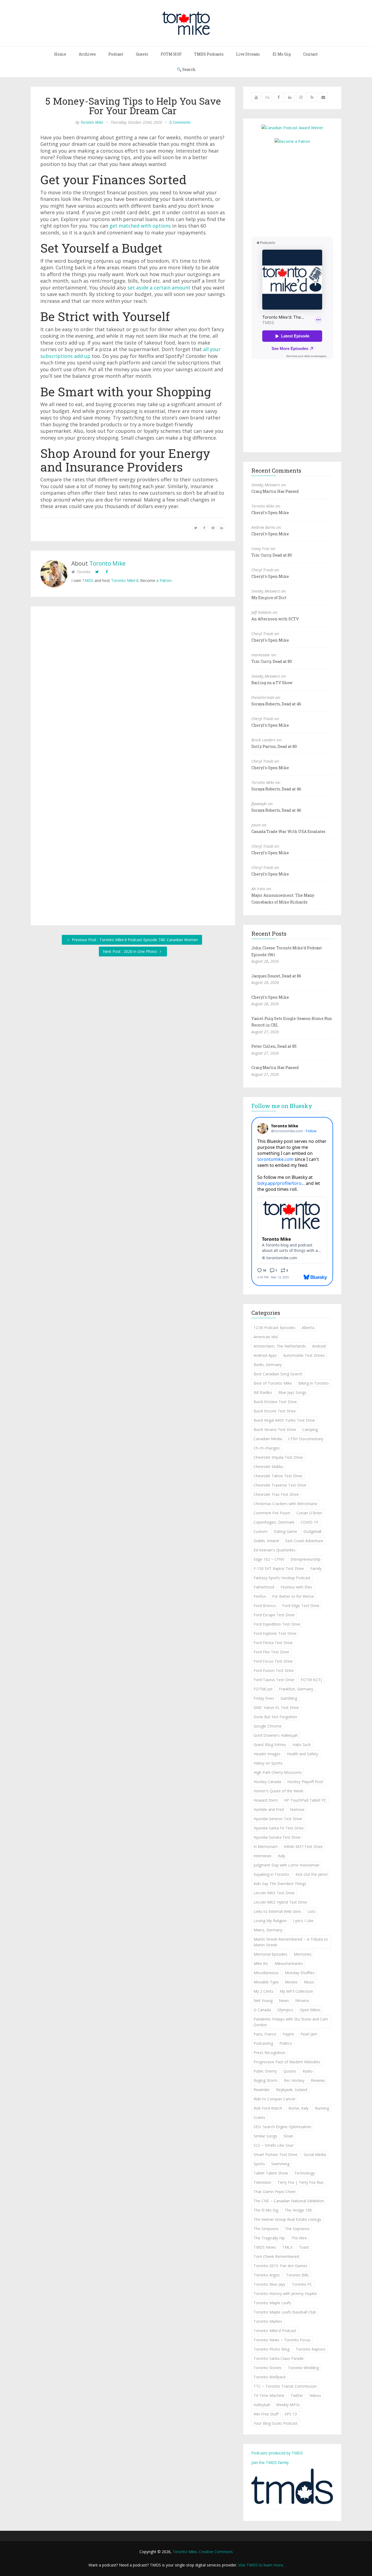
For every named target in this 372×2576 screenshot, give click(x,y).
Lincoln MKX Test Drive (274, 1893)
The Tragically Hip (269, 2238)
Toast (304, 2247)
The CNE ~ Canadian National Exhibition (289, 2201)
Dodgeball (312, 1531)
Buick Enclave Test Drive (275, 1402)
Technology (304, 2173)
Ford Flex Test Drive (271, 1652)
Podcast (116, 54)
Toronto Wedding (303, 2368)
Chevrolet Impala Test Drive (278, 1457)
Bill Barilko (263, 1392)
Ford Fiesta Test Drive (273, 1643)
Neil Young (263, 2000)
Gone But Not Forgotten (275, 1717)
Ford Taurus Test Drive (274, 1680)
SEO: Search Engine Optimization (282, 2127)
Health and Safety (302, 1754)
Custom (260, 1531)
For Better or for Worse (293, 1596)
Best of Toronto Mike (273, 1383)
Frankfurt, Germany (296, 1689)
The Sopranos (297, 2229)
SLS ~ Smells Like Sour (274, 2145)
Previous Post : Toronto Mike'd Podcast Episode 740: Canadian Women (134, 940)
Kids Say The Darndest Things (280, 1884)
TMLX (287, 2247)
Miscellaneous (266, 1973)
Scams (259, 2117)
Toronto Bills (297, 2275)
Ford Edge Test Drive (301, 1606)
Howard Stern (266, 1800)
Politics (286, 2043)
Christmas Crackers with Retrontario (285, 1504)
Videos (315, 2395)
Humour (297, 1809)
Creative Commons (216, 2552)
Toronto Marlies (268, 2321)
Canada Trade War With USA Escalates (288, 831)
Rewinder (262, 2090)
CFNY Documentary (306, 1439)
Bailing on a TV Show (272, 683)
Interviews (263, 1856)
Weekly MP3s (288, 2405)
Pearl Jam (309, 2034)
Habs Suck (302, 1745)
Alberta (308, 1328)
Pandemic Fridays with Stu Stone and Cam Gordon (291, 2022)
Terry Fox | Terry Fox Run (301, 2182)
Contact (310, 54)
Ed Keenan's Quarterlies (275, 1550)
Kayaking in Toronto (271, 1874)
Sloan (288, 2136)
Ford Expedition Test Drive (277, 1624)
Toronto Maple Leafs (272, 2303)
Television (262, 2182)
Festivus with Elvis (296, 1587)
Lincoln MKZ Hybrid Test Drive (280, 1902)
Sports (259, 2164)
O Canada (262, 2010)
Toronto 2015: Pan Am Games (280, 2266)
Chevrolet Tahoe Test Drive (278, 1476)
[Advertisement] (297, 190)
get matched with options (140, 226)
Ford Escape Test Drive (274, 1615)
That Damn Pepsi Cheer (275, 2192)
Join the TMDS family (270, 2462)
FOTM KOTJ (311, 1680)
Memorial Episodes (270, 1954)
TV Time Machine (269, 2395)
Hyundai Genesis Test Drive (278, 1819)
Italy (281, 1856)
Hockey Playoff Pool (305, 1782)
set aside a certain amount (159, 288)
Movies (291, 1982)
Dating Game (285, 1531)
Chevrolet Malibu (268, 1467)
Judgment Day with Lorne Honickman (286, 1865)
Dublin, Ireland (266, 1541)
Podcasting (263, 2043)
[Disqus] (133, 691)
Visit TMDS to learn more (261, 2565)
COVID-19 (309, 1522)
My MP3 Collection (296, 1991)
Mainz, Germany (268, 1930)
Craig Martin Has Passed (275, 491)
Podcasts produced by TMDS (277, 2453)
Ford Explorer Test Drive (275, 1633)
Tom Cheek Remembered (276, 2256)
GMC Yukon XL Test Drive (276, 1707)
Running (322, 2108)
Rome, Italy (298, 2108)
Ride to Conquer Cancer (275, 2099)
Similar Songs (265, 2136)
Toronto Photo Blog (272, 2349)
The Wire (299, 2238)
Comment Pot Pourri (272, 1513)
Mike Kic (261, 1963)
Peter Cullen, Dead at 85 (274, 1046)
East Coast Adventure (304, 1541)
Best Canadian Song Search (278, 1374)
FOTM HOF (171, 54)
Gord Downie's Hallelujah (276, 1735)
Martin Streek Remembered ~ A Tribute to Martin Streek (291, 1942)
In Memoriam (266, 1846)
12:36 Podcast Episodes (275, 1328)
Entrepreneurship (306, 1559)
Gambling (289, 1698)
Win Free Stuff (266, 2414)
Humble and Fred (269, 1809)
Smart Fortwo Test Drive (275, 2154)
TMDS (88, 580)
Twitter (297, 2395)
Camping (310, 1429)
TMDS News (265, 2247)
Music (309, 1982)
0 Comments (180, 122)
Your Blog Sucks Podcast (276, 2423)
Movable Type (266, 1982)
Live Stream (248, 54)
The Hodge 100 (298, 2210)
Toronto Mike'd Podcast (275, 2331)
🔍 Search (186, 69)
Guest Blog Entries (270, 1745)
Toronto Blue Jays (269, 2284)
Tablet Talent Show (271, 2173)
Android (319, 1346)
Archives (87, 54)
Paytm (288, 2034)
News (284, 2000)
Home (60, 54)
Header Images (267, 1754)
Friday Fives (264, 1698)
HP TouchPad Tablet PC (305, 1800)
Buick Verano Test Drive (275, 1429)
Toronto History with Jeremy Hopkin (285, 2293)
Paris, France (265, 2034)
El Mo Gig (282, 54)
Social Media (315, 2154)
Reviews (318, 2080)
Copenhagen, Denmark (274, 1522)
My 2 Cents (263, 1991)
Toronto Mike (92, 122)
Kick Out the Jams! (312, 1874)
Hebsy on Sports (268, 1763)
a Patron (164, 580)
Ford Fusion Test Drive (274, 1670)
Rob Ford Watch (268, 2108)
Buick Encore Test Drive (275, 1411)
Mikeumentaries (289, 1963)
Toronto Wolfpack (270, 2377)
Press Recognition (269, 2053)
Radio (308, 2071)
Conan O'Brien (309, 1513)
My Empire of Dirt (269, 598)
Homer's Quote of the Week (278, 1791)
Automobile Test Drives (304, 1355)
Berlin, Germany (268, 1365)
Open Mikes (310, 2010)
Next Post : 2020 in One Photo (130, 951)
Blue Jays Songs (292, 1392)
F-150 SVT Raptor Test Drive (279, 1568)
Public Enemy (265, 2071)
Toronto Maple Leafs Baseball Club (285, 2312)
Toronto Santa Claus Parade (279, 2358)
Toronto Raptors (311, 2349)
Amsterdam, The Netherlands (280, 1346)
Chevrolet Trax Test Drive (276, 1494)
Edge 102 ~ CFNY (269, 1559)
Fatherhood (264, 1587)
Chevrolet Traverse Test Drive (280, 1485)
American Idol (266, 1337)
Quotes (290, 2071)
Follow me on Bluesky (282, 1106)
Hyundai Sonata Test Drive (277, 1837)
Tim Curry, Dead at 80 (272, 555)
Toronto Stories (268, 2368)
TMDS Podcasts (209, 54)
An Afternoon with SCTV (275, 619)
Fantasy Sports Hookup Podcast (282, 1578)
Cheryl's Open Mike (270, 513)
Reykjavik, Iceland (292, 2090)
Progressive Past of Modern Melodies (287, 2062)
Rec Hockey (294, 2080)
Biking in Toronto (313, 1383)
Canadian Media (268, 1439)
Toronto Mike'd (125, 580)
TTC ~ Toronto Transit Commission (285, 2386)
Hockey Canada (267, 1782)
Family (316, 1568)
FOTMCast (263, 1689)
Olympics (285, 2010)
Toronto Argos (267, 2275)
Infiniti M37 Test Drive (303, 1846)
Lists (312, 1911)
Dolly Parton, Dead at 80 (274, 746)
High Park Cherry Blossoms (278, 1772)
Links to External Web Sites (277, 1911)
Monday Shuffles (300, 1973)
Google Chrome (268, 1726)
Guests (142, 54)
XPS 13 (291, 2414)
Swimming (280, 2164)
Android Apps (265, 1355)
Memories (303, 1954)
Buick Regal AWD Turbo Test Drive (284, 1420)
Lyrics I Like (303, 1921)
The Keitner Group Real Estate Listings (287, 2219)
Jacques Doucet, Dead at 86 (276, 976)
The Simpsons (266, 2229)
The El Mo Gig (266, 2210)
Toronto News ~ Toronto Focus (282, 2340)
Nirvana (302, 2000)
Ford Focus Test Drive (273, 1661)
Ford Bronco (265, 1606)
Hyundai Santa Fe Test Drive (279, 1828)
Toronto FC (302, 2284)
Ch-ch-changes (267, 1448)
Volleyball (262, 2405)
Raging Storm (266, 2080)
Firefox (260, 1596)
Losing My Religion (270, 1921)
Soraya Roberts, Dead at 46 (276, 704)
